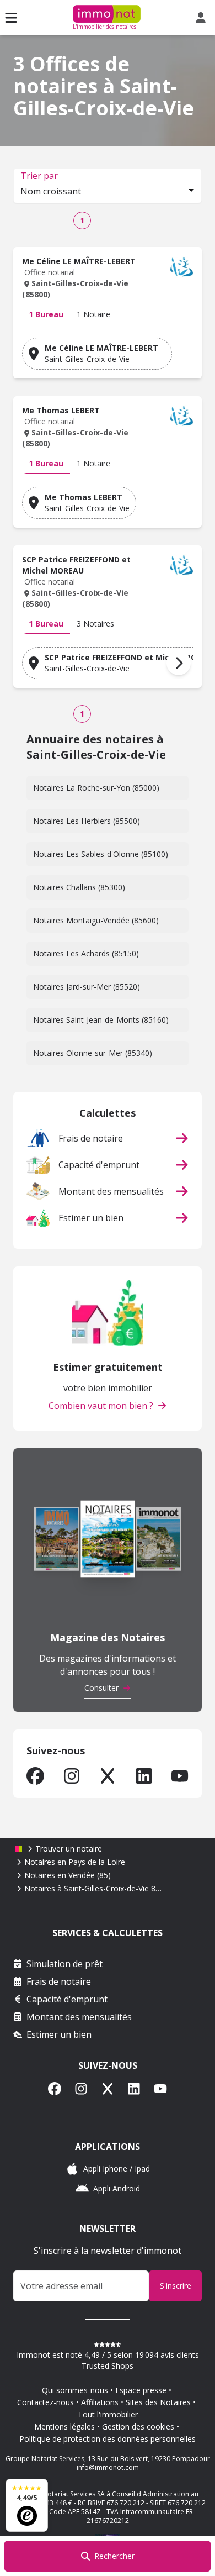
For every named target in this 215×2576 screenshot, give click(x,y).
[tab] (46, 314)
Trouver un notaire (69, 1849)
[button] (108, 280)
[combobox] (108, 192)
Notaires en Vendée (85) (68, 1875)
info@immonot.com (108, 2467)
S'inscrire (176, 2286)
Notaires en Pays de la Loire (75, 1862)
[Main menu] (11, 18)
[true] (35, 1776)
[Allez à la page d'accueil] (19, 1849)
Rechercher (114, 2556)
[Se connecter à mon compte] (203, 18)
